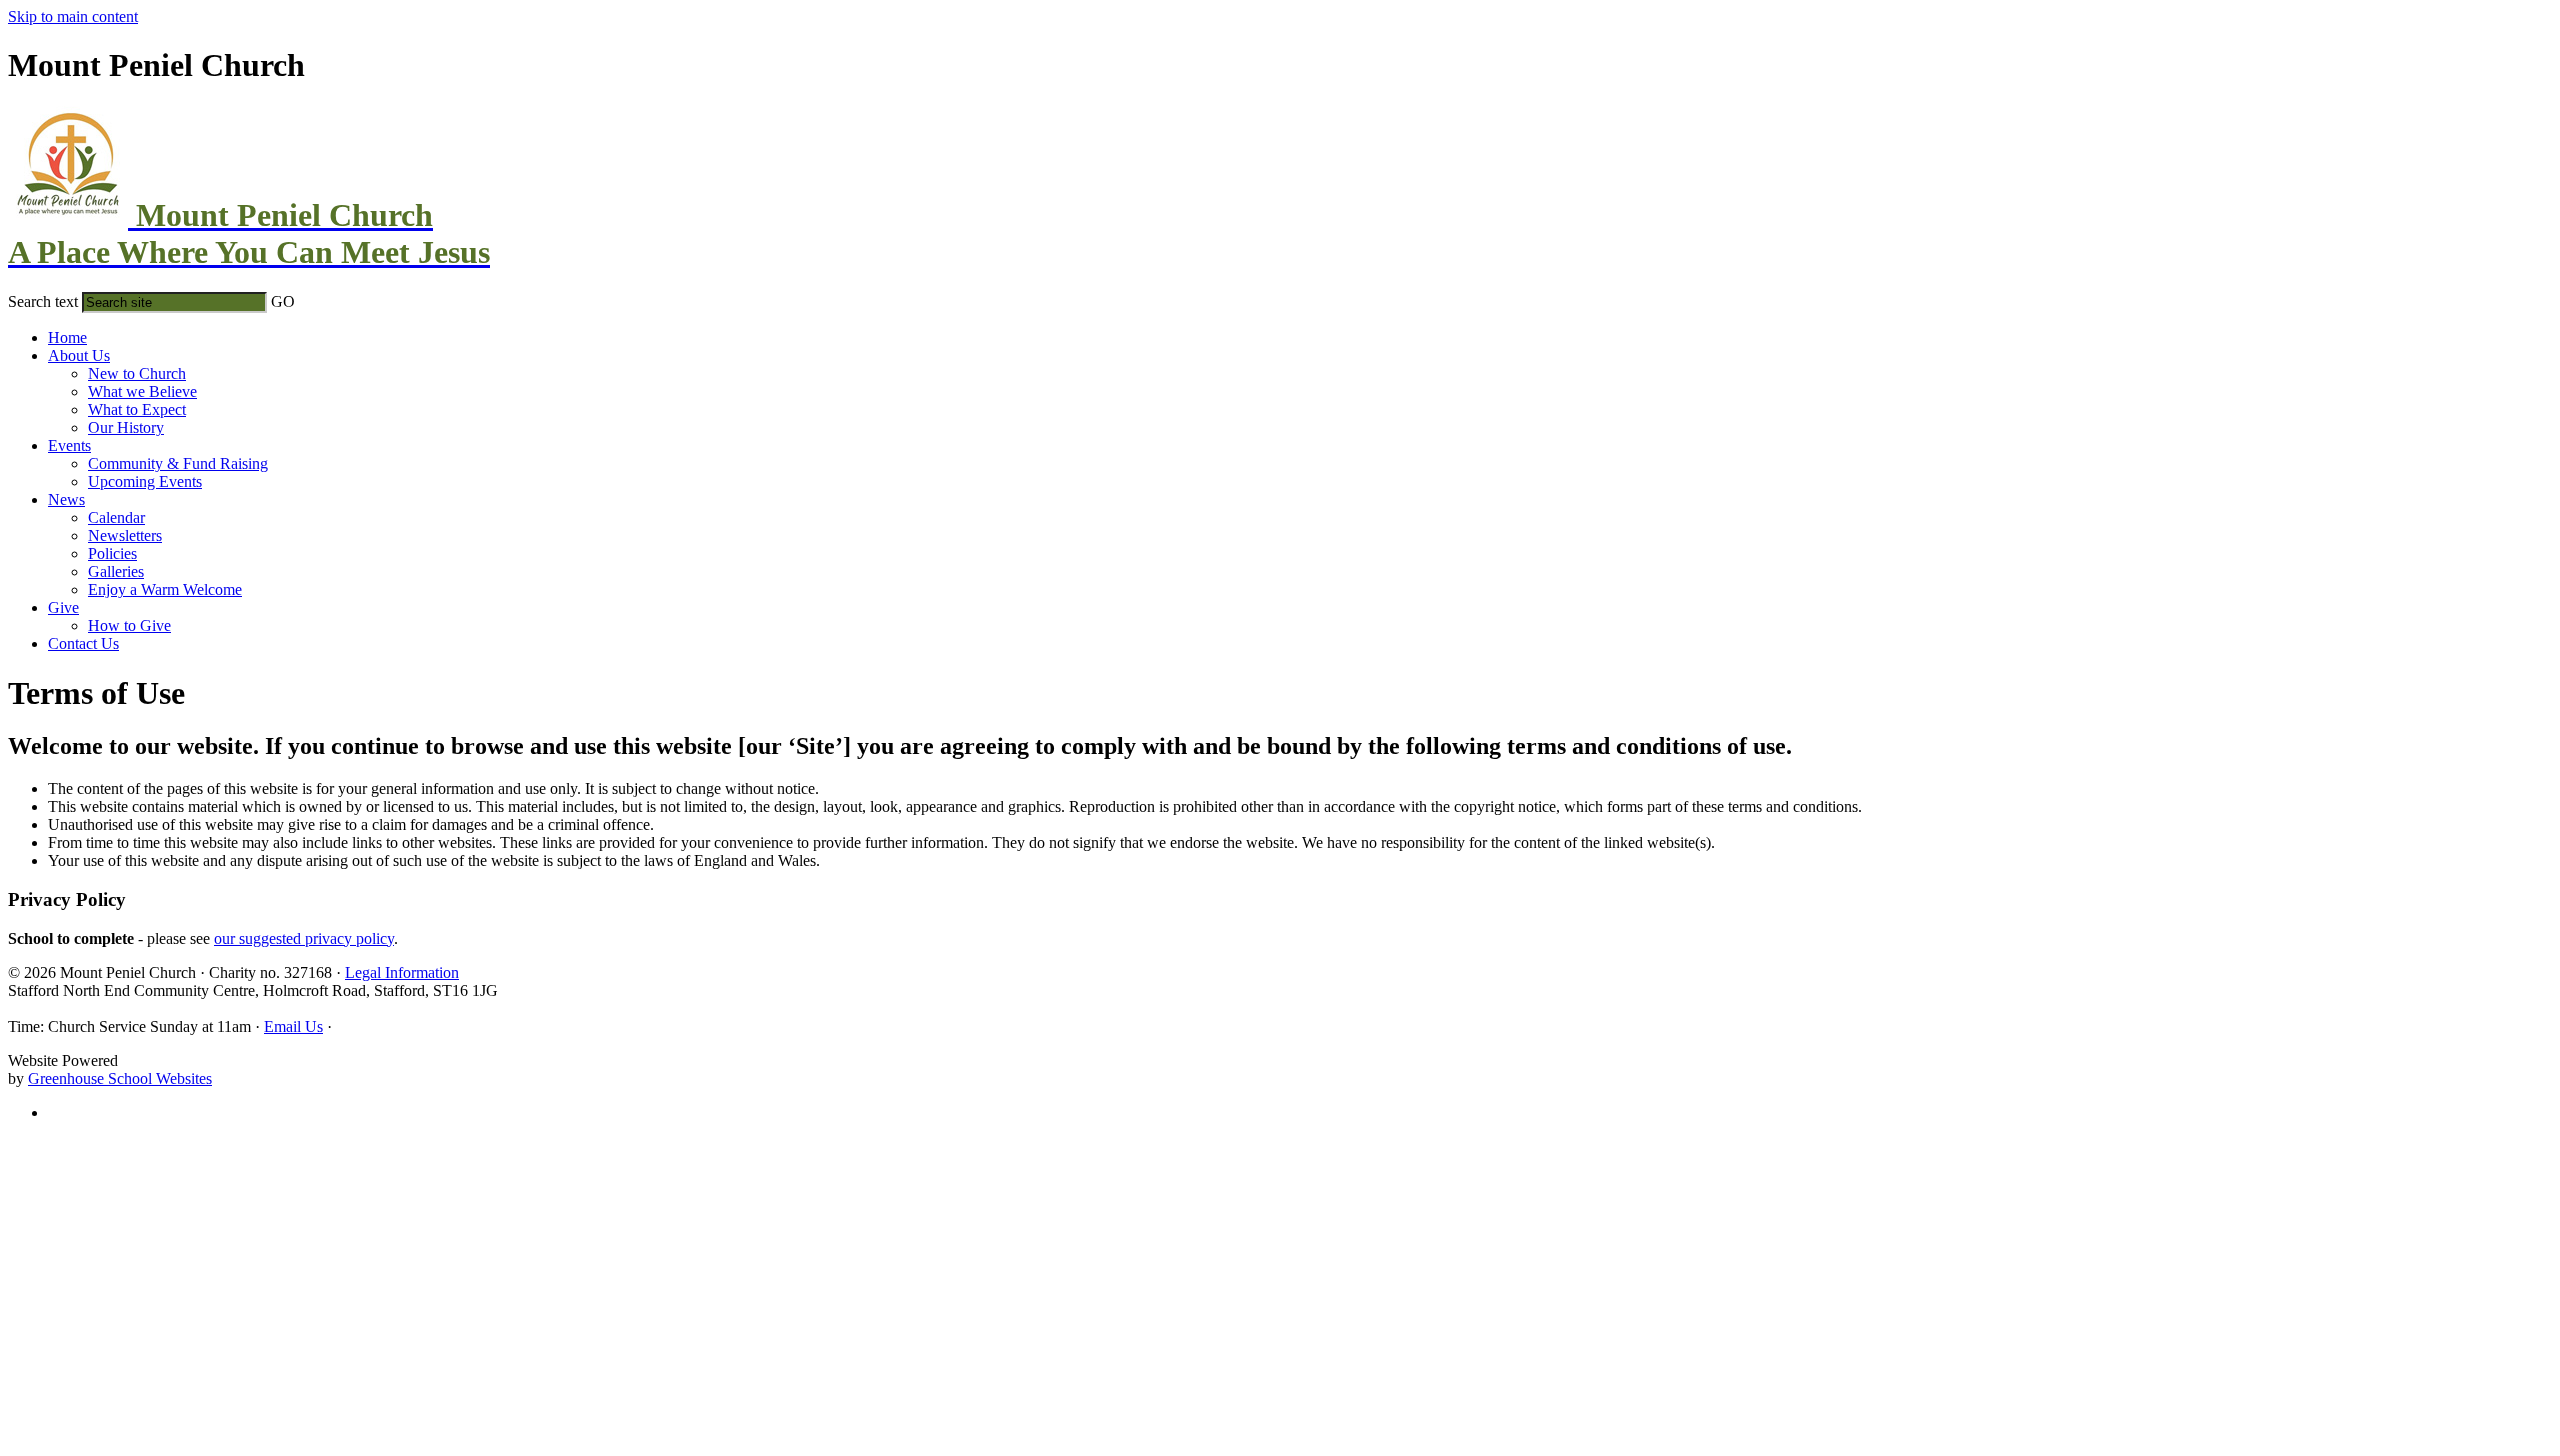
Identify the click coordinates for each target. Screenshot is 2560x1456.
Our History (126, 427)
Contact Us (83, 643)
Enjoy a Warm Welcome (165, 589)
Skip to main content (73, 16)
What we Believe (142, 391)
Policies (112, 553)
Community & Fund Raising (178, 463)
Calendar (116, 517)
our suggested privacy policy (304, 938)
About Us (79, 355)
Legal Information (402, 972)
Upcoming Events (145, 481)
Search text (43, 301)
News (66, 499)
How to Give (129, 625)
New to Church (137, 373)
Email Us (293, 1026)
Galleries (116, 571)
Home (67, 337)
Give (63, 607)
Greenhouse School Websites (120, 1078)
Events (69, 445)
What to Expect (137, 409)
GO (283, 301)
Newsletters (125, 535)
